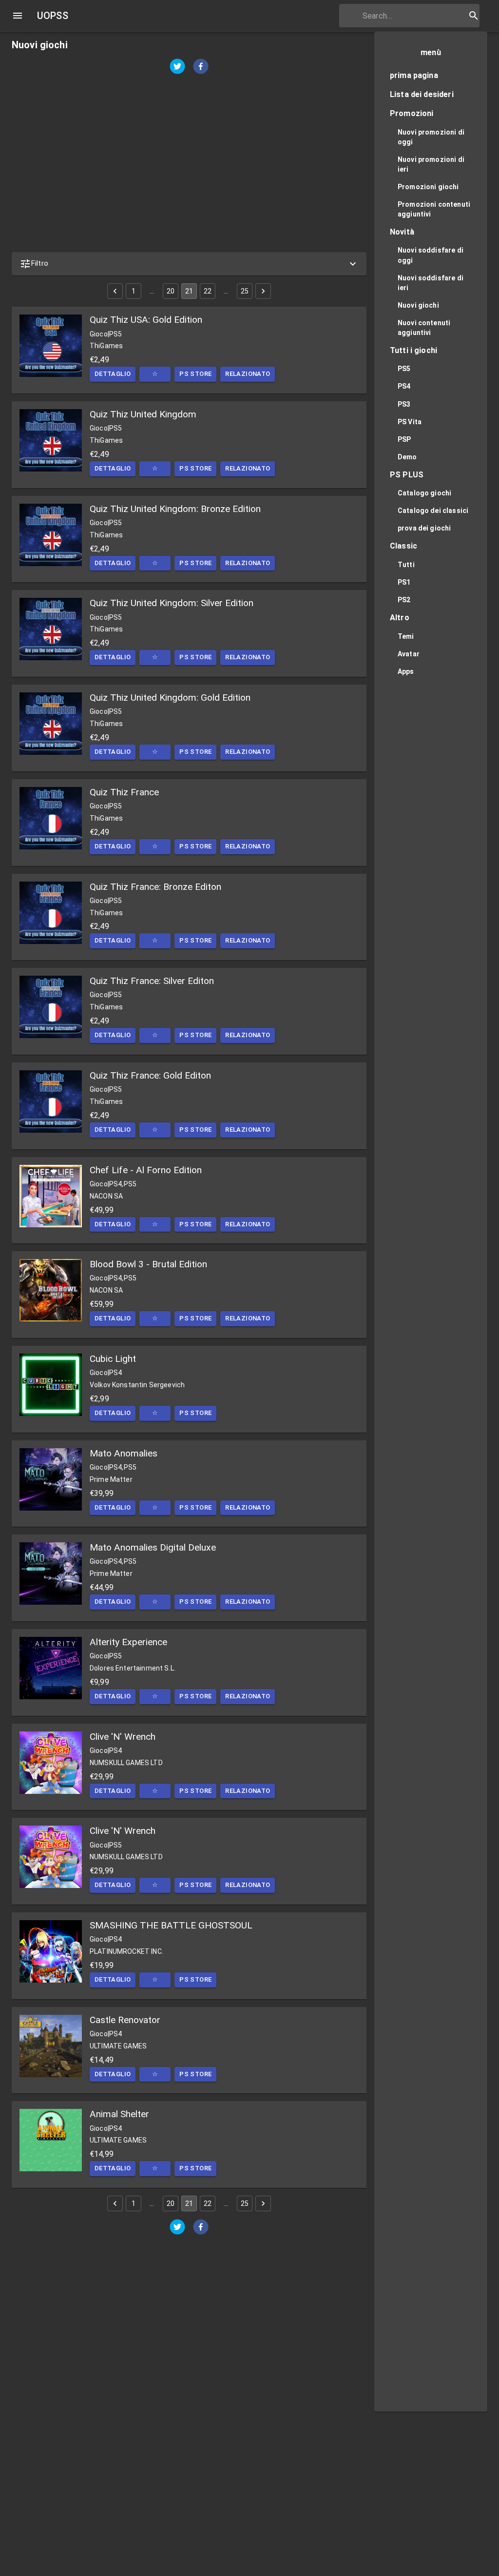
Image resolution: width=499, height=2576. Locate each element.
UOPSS (53, 16)
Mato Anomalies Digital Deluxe (153, 1547)
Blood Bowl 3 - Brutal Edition (148, 1264)
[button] (189, 264)
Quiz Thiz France (124, 792)
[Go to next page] (263, 291)
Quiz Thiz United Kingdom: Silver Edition (172, 603)
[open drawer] (18, 16)
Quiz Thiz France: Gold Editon (150, 1075)
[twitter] (177, 68)
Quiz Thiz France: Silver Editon (152, 981)
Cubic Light (113, 1359)
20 (171, 291)
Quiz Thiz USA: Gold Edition (146, 320)
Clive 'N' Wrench (123, 1737)
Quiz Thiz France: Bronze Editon (155, 887)
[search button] (474, 16)
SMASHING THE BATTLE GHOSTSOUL (171, 1925)
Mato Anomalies (124, 1453)
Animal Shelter (119, 2114)
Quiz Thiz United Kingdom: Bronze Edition (175, 509)
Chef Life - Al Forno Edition (146, 1170)
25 (245, 291)
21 (189, 291)
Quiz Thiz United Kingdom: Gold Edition (170, 698)
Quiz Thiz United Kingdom (143, 414)
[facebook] (201, 68)
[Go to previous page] (115, 291)
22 (208, 291)
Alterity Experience (128, 1642)
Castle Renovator (125, 2020)
